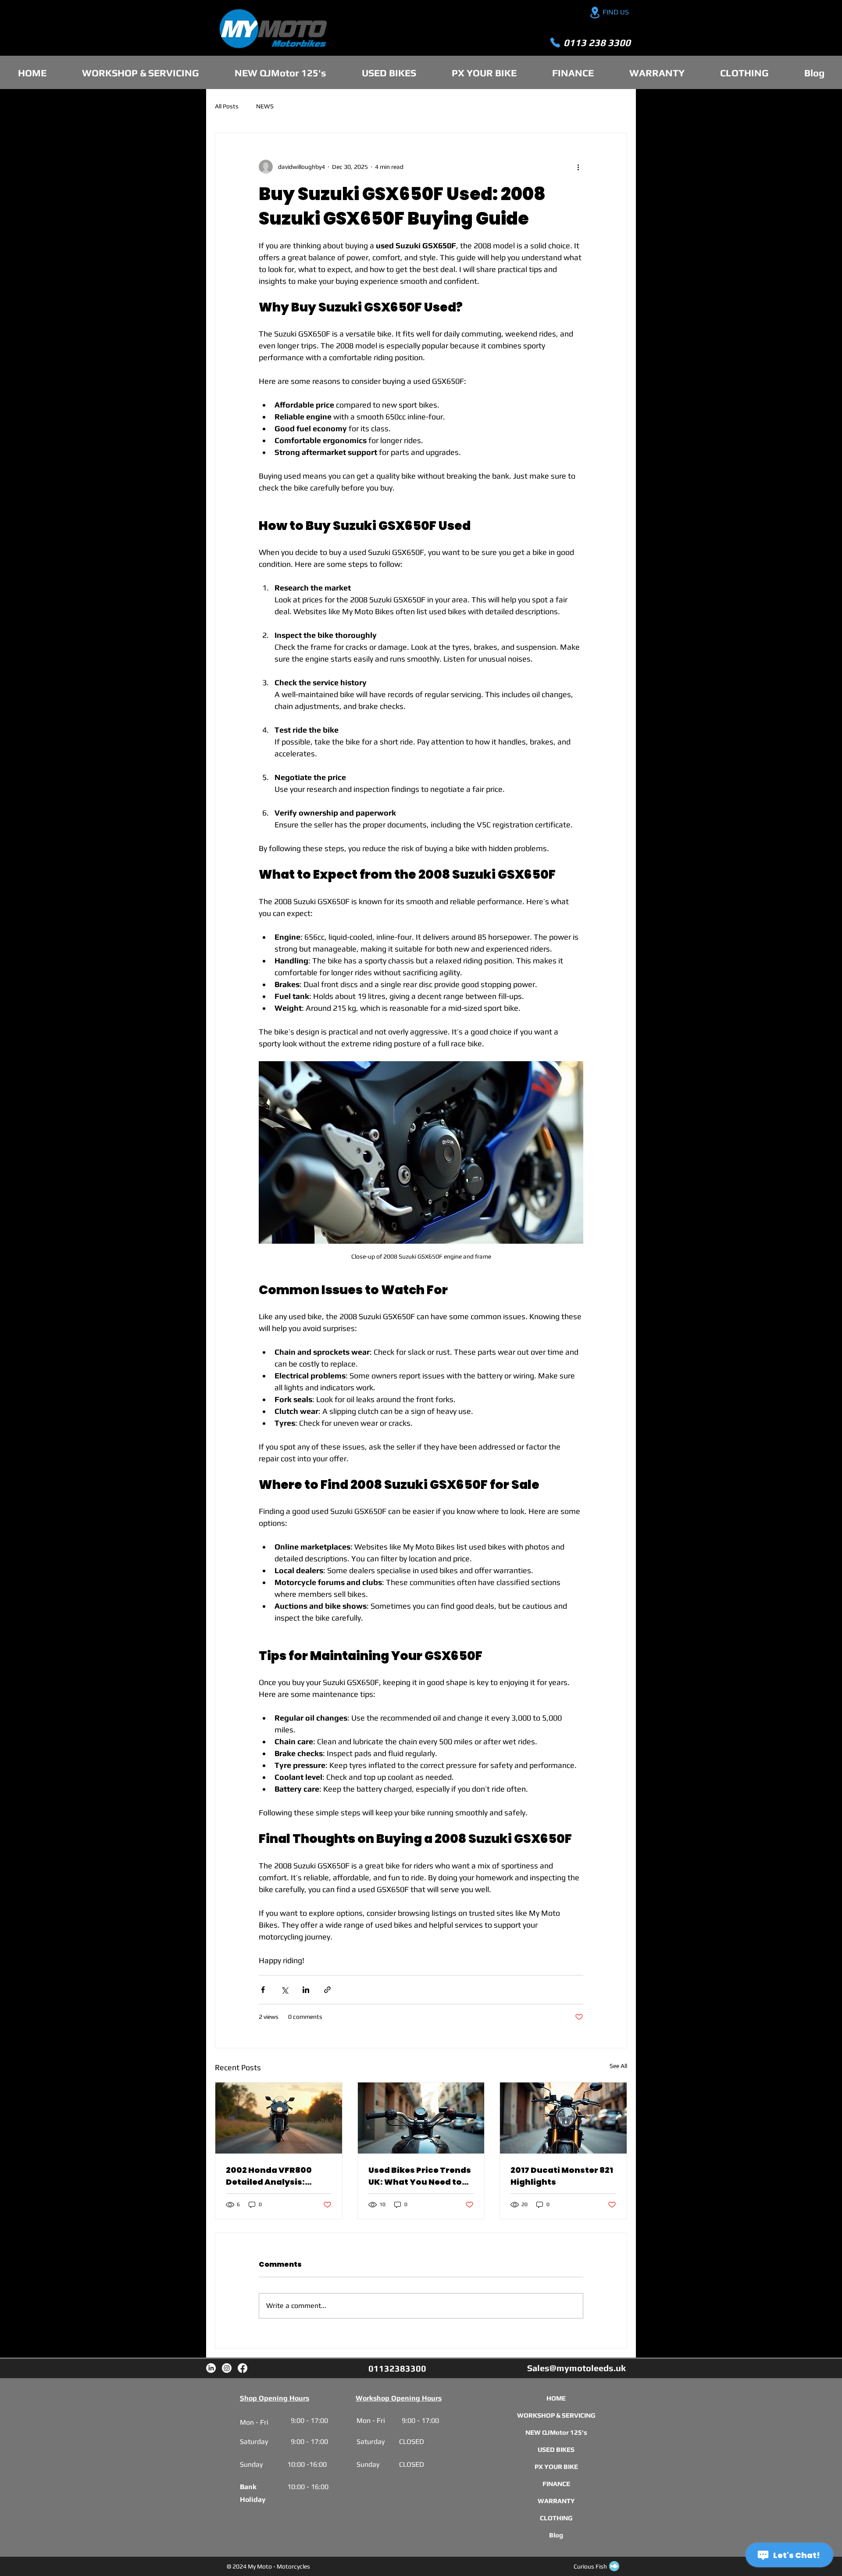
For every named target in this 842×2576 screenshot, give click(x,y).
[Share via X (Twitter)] (284, 1990)
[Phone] (555, 43)
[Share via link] (327, 1990)
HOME (556, 2398)
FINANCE (556, 2484)
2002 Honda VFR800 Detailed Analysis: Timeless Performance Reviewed (276, 2176)
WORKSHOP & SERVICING (556, 2415)
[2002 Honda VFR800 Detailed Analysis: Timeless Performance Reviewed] (279, 2118)
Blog (556, 2535)
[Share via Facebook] (263, 1990)
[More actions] (578, 167)
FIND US (616, 12)
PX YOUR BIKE (556, 2467)
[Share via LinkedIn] (306, 1990)
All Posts (227, 106)
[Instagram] (227, 2368)
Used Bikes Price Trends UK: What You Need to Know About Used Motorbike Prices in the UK (420, 2176)
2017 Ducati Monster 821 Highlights (562, 2176)
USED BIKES (556, 2449)
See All (618, 2066)
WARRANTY (556, 2501)
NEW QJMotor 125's (556, 2432)
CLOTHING (556, 2518)
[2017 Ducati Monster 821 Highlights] (563, 2118)
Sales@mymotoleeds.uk (576, 2368)
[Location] (595, 13)
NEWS (265, 106)
